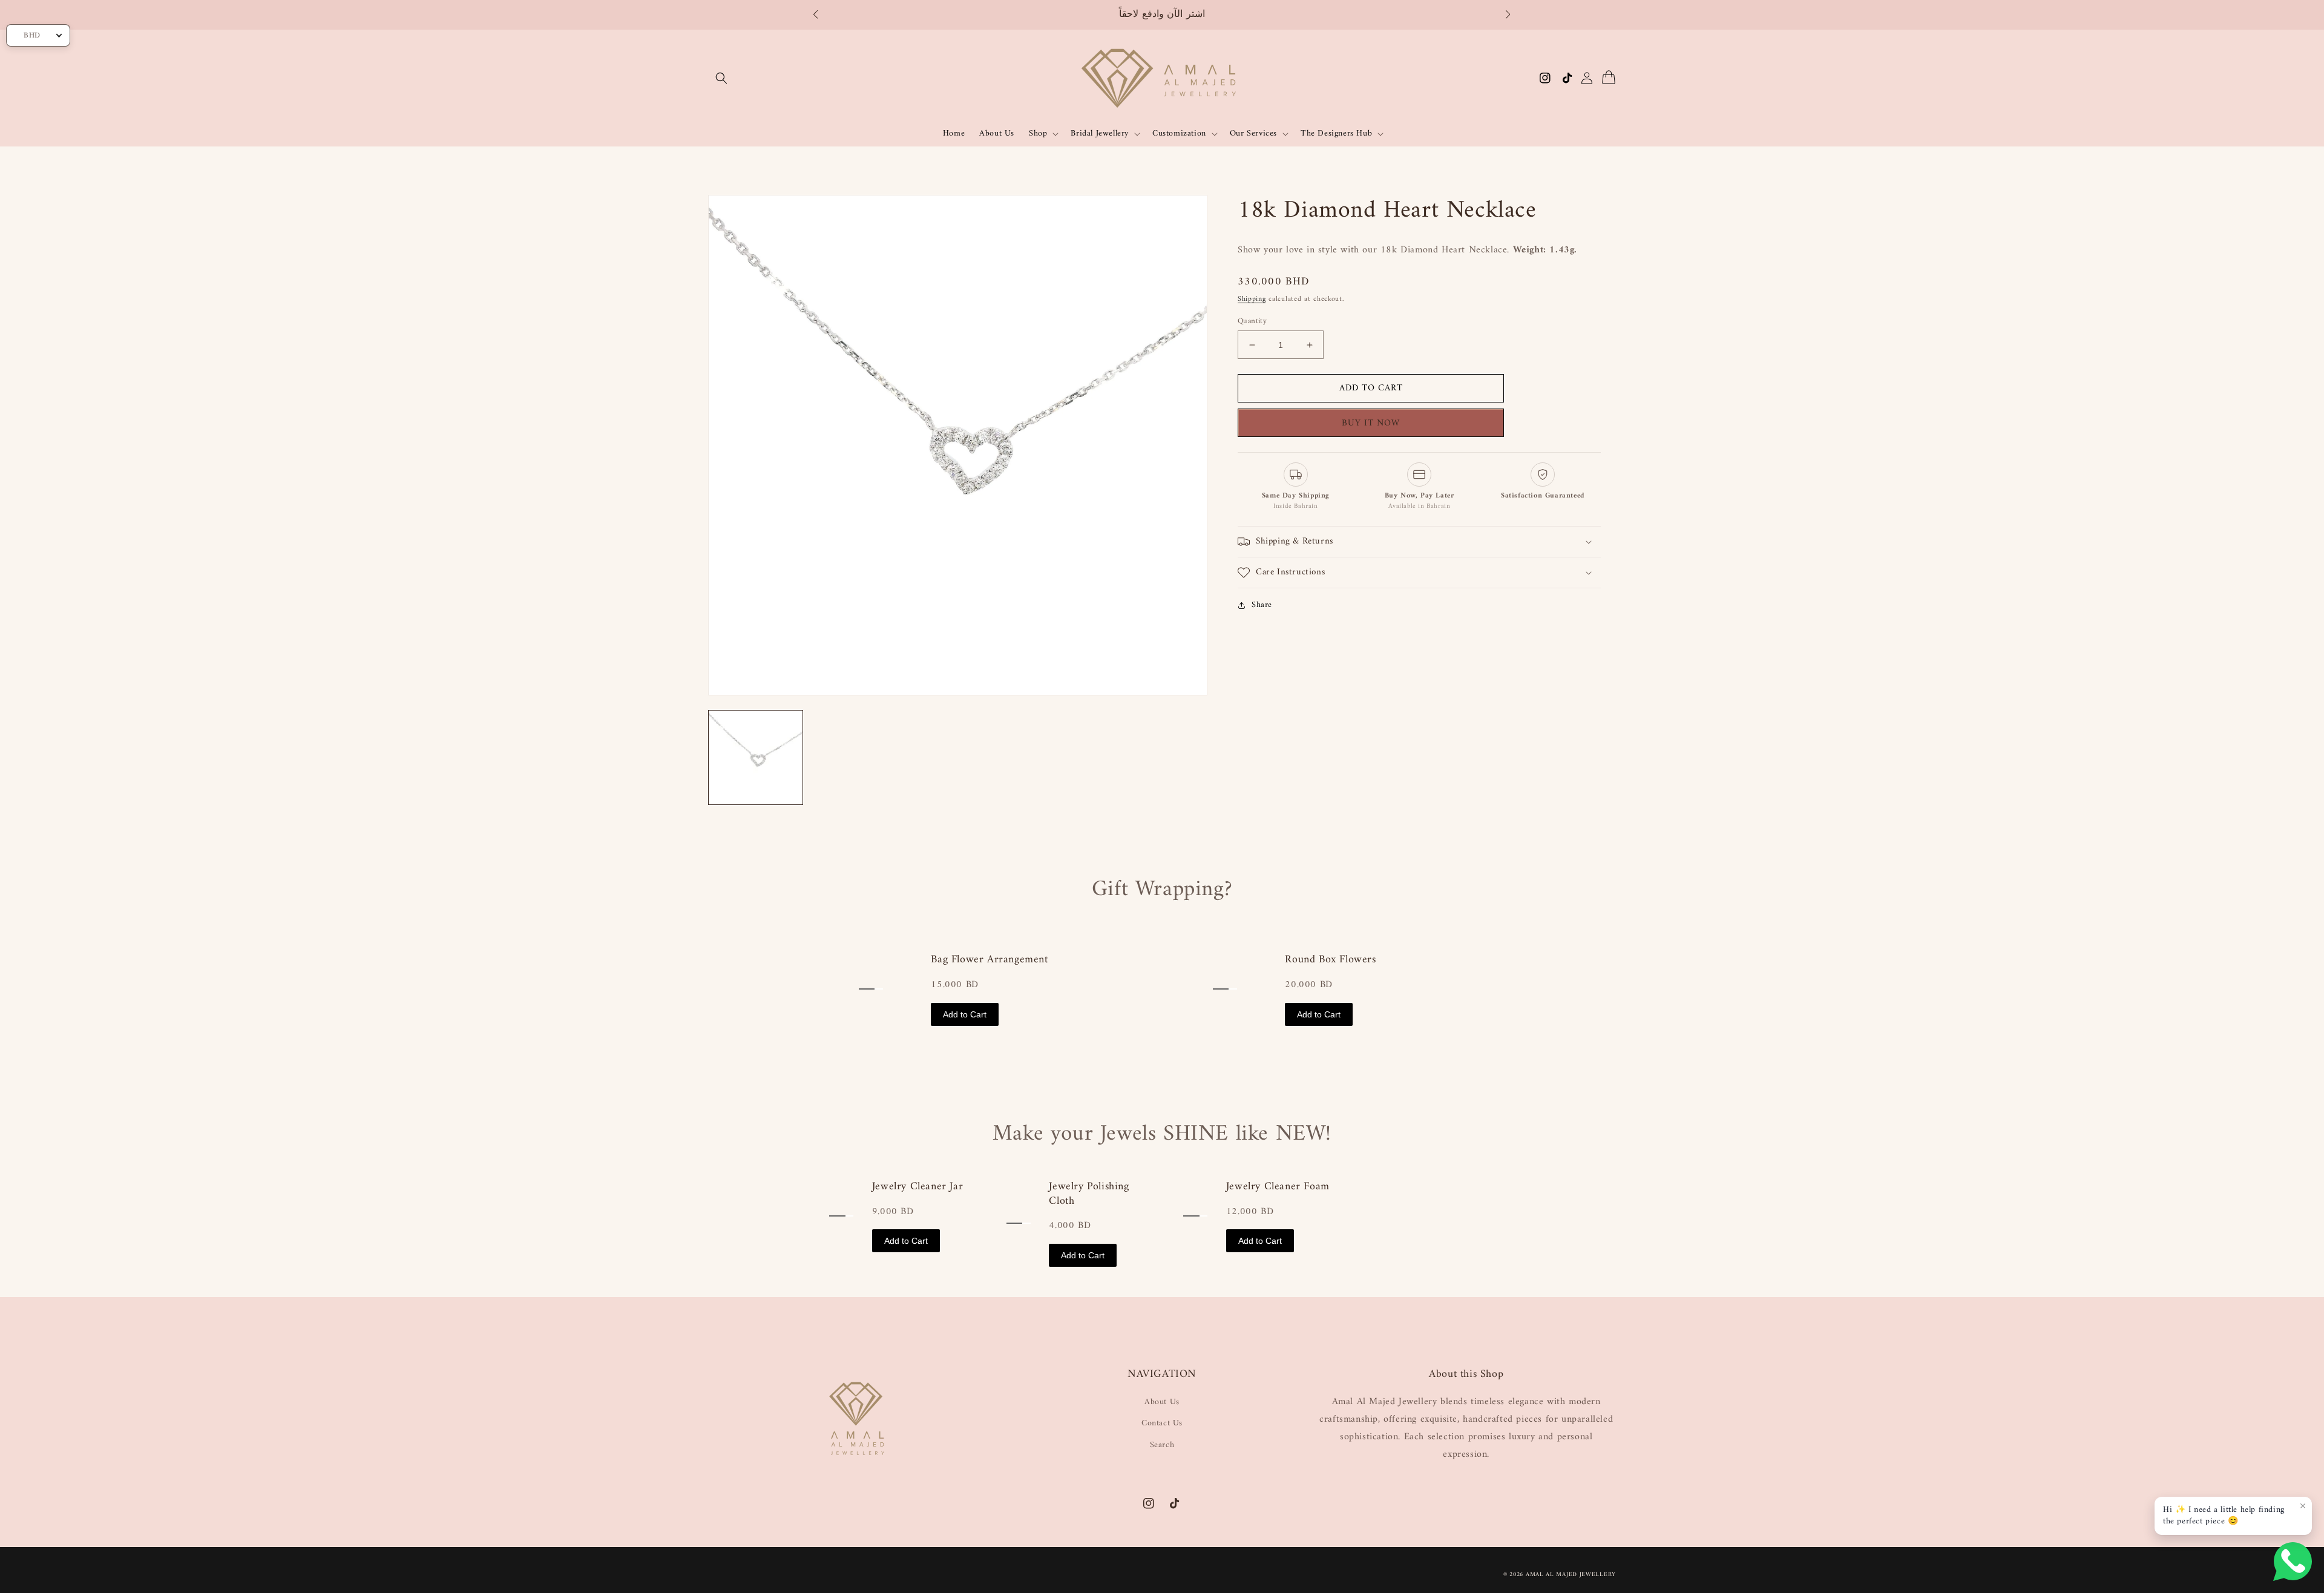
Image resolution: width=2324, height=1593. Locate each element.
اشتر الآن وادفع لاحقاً (1162, 15)
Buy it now (1375, 423)
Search (1162, 1445)
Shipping (1252, 299)
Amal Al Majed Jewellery (1571, 1575)
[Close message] (2303, 1506)
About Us (1162, 1402)
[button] (822, 15)
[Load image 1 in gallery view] (756, 757)
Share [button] (1262, 605)
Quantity (1252, 321)
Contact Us (1162, 1423)
